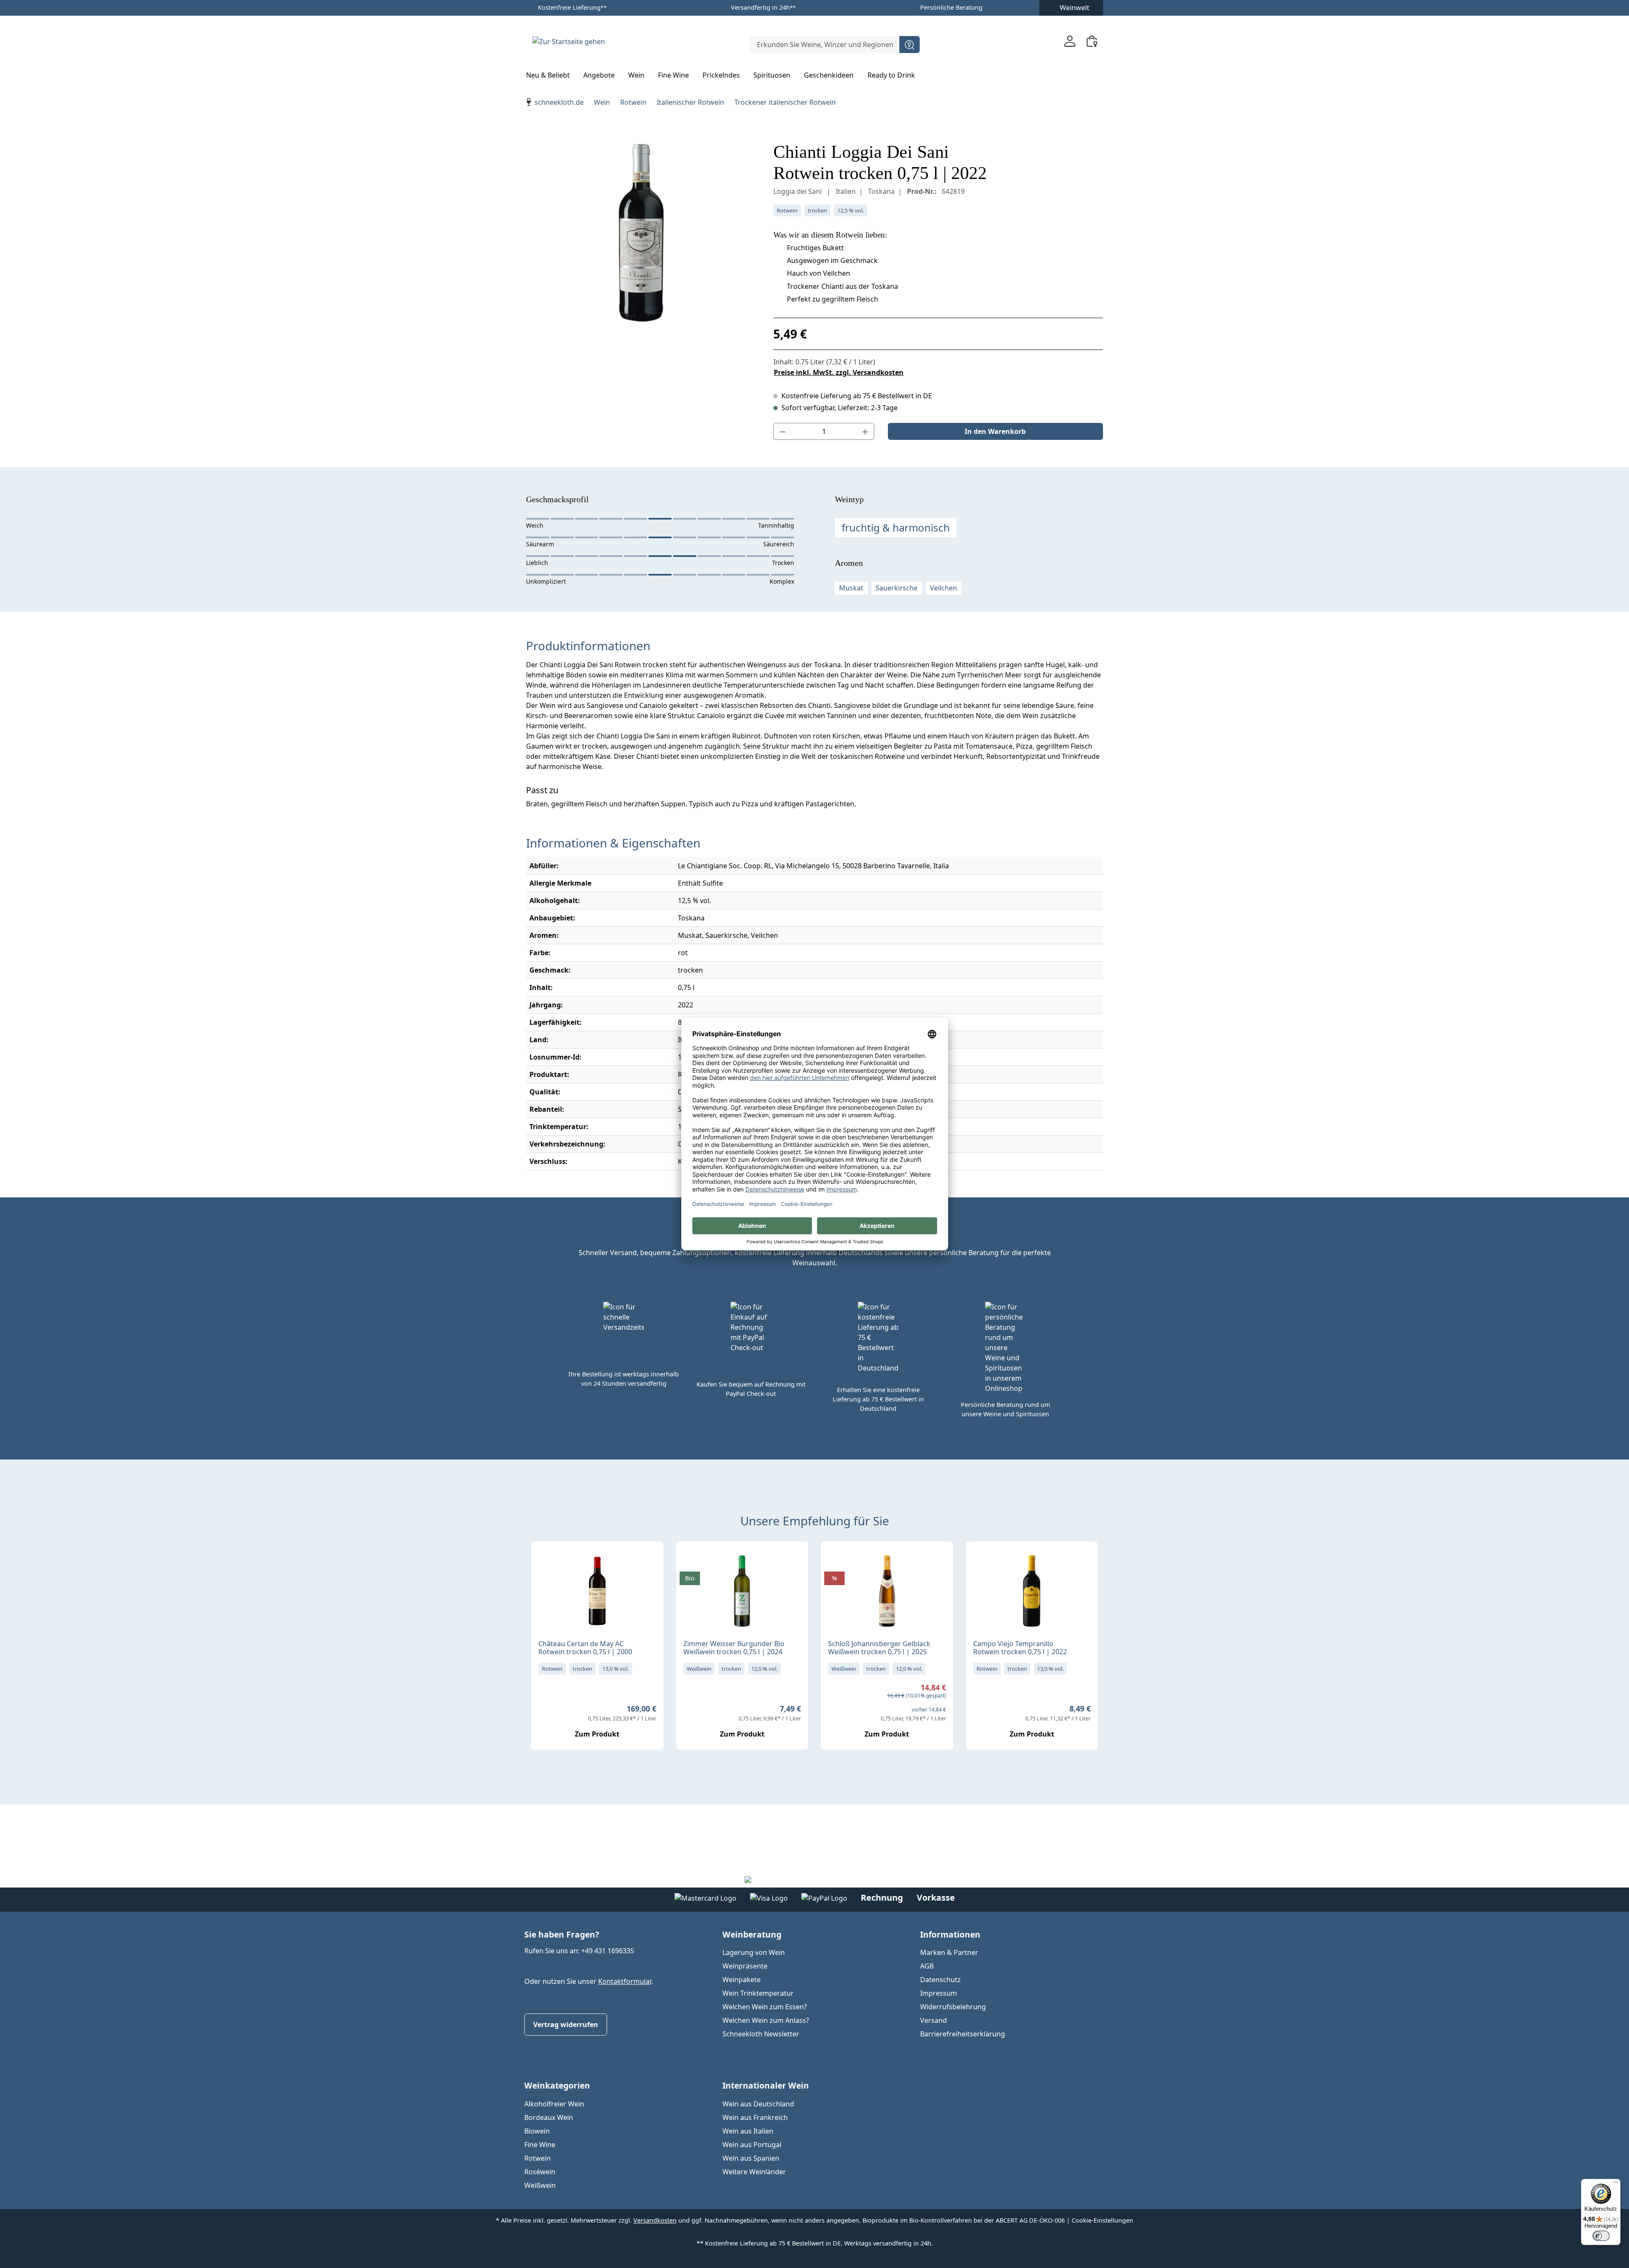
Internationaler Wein (766, 2085)
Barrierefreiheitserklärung (963, 2034)
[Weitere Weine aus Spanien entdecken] (980, 1561)
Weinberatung (752, 1934)
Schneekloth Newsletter (761, 2034)
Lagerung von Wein (754, 1952)
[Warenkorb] (1092, 41)
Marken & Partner (949, 1952)
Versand (933, 2020)
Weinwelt (1075, 8)
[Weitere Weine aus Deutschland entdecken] (690, 1561)
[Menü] (1615, 2184)
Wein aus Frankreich (755, 2117)
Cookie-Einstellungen (1102, 2220)
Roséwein (540, 2172)
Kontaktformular (625, 1981)
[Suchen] (910, 45)
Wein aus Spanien (751, 2158)
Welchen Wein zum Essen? (765, 2007)
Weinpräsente (745, 1966)
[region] (641, 232)
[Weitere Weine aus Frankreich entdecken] (545, 1561)
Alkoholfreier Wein (554, 2104)
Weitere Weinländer (754, 2172)
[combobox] (825, 45)
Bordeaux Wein (549, 2117)
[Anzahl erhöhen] (865, 431)
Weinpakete (742, 1980)
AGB (927, 1966)
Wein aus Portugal (752, 2145)
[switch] (1601, 2236)
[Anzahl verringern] (782, 431)
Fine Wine (540, 2145)
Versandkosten (655, 2220)
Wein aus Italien (748, 2131)
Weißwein (540, 2185)
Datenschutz (940, 1980)
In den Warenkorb (995, 431)
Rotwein (537, 2158)
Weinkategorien (557, 2085)
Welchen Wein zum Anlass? (766, 2020)
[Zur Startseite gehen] (568, 41)
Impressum (939, 1993)
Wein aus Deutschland (758, 2104)
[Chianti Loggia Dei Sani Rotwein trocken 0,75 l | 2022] (641, 232)
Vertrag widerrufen (566, 2025)
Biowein (537, 2131)
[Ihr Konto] (1070, 41)
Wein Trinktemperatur (758, 1993)
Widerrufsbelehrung (953, 2007)
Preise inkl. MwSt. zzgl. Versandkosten (839, 372)
